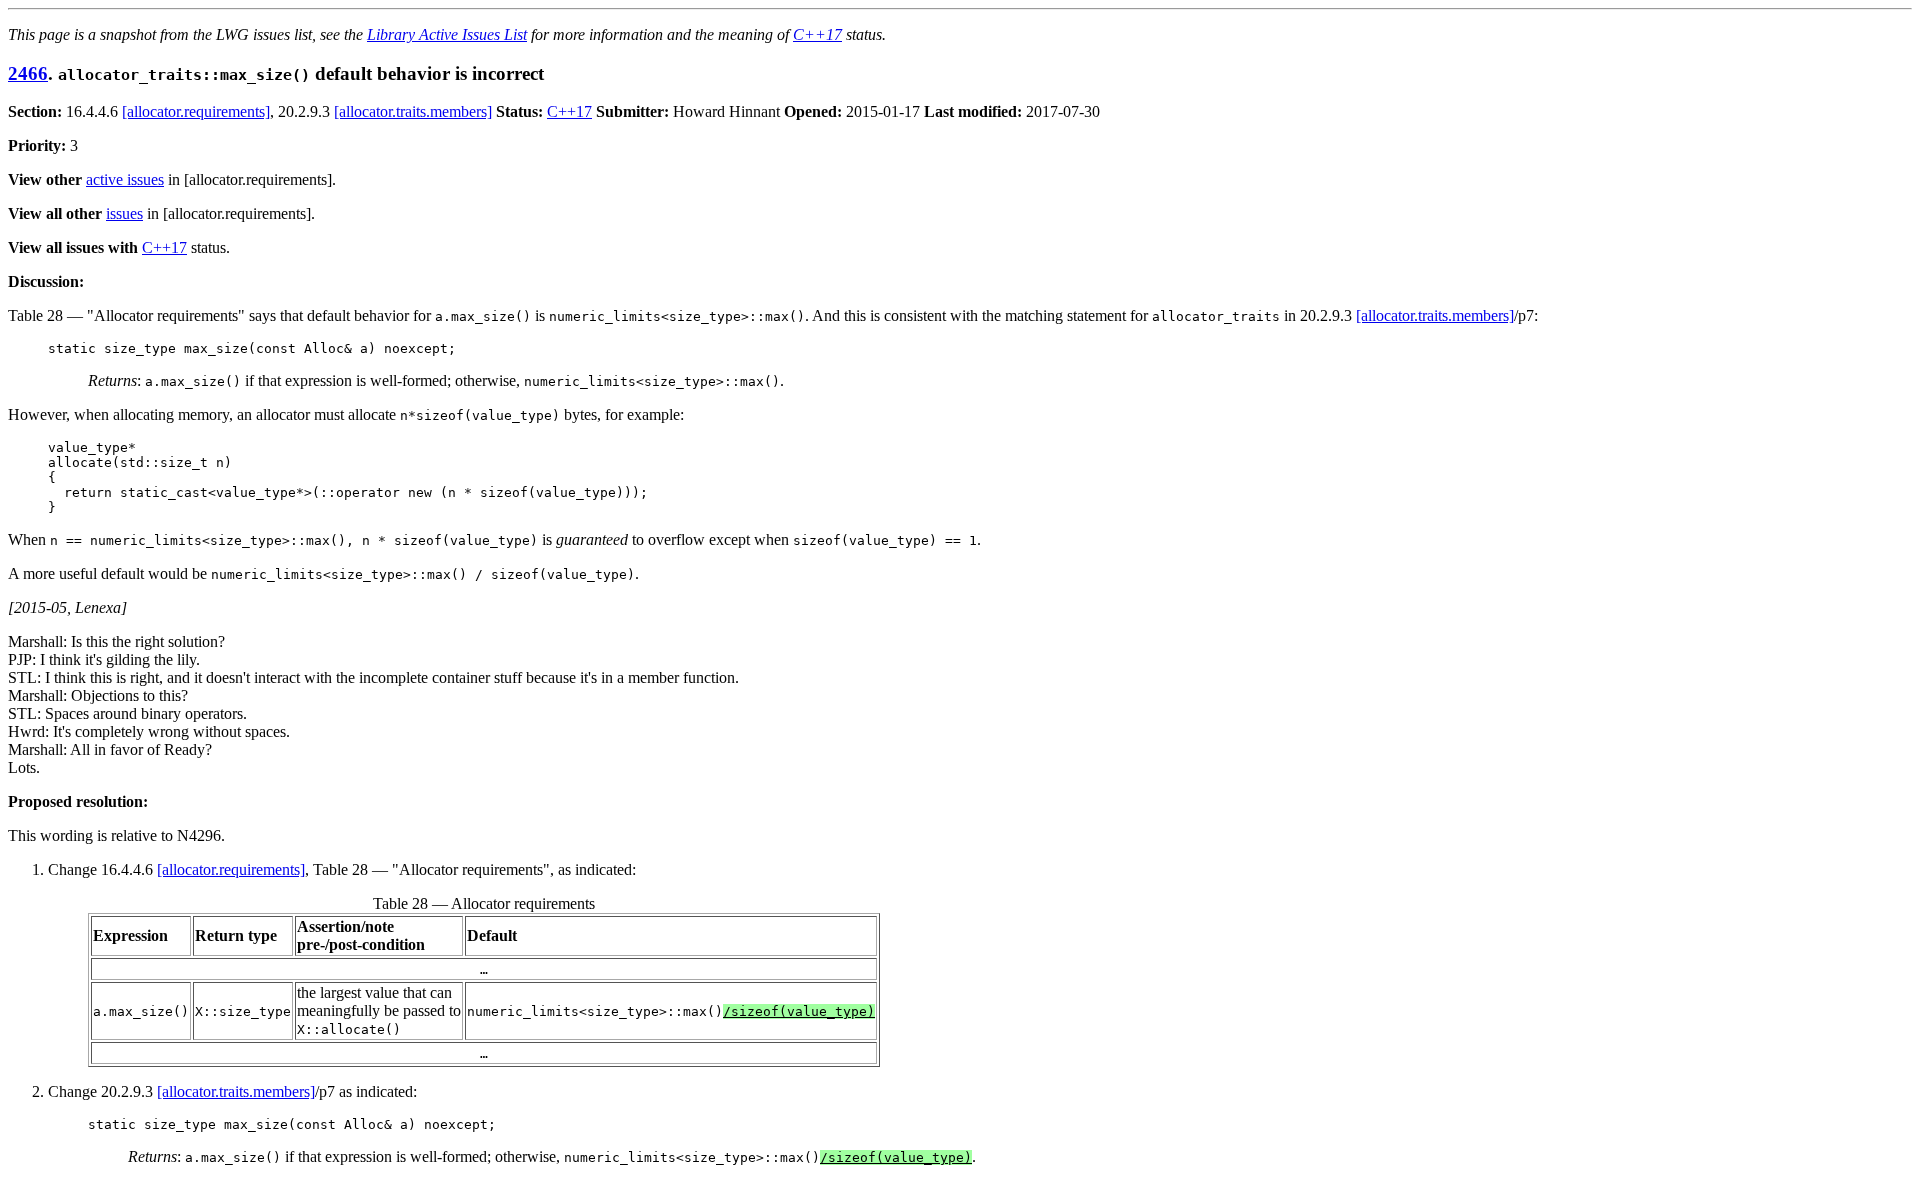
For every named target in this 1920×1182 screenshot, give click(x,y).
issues (124, 213)
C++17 (817, 34)
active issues (125, 179)
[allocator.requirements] (196, 111)
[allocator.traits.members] (413, 111)
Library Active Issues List (447, 34)
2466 (28, 73)
